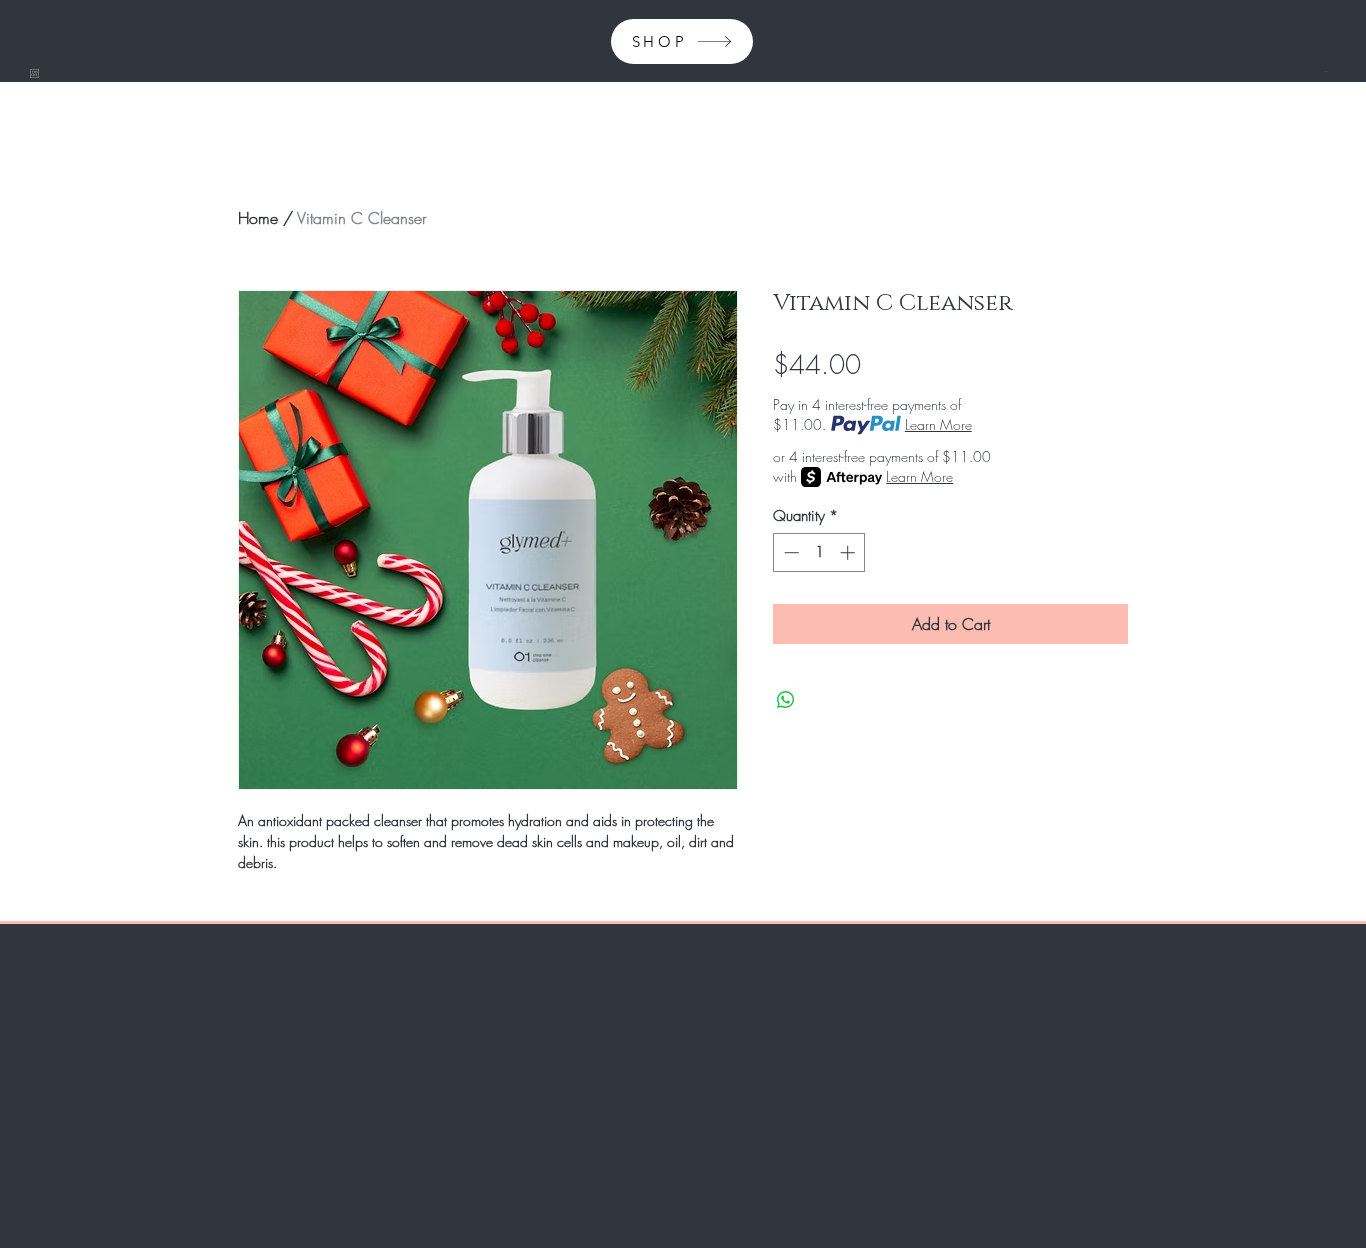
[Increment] (849, 552)
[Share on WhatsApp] (786, 700)
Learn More (938, 424)
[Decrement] (789, 552)
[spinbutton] (819, 552)
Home (258, 218)
